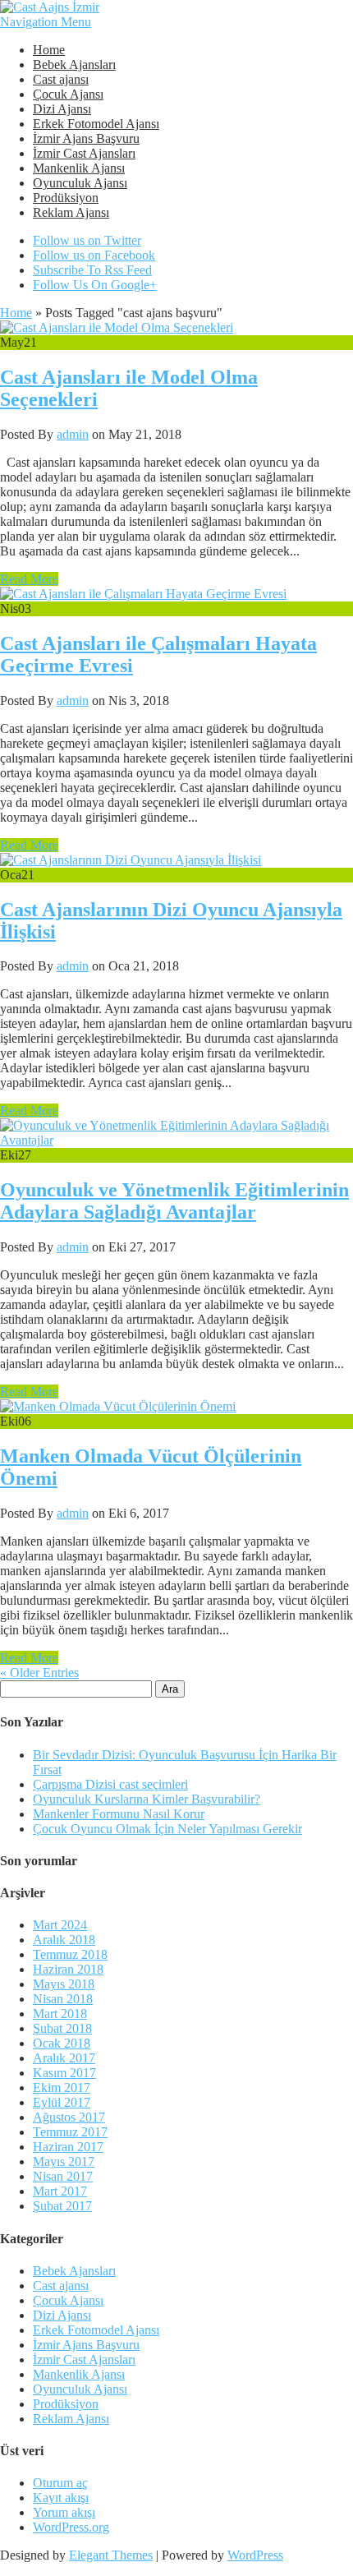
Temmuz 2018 (70, 1954)
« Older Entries (39, 1673)
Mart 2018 (60, 2014)
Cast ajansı (61, 79)
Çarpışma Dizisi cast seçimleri (110, 1784)
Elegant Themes (111, 2555)
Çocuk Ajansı (68, 94)
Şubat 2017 (62, 2206)
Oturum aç (60, 2483)
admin (73, 434)
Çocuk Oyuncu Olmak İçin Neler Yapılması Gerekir (167, 1829)
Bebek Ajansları (74, 65)
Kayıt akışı (61, 2498)
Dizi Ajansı (62, 109)
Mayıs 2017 (64, 2161)
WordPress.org (71, 2527)
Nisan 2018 (63, 1999)
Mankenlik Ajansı (79, 168)
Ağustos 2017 (69, 2117)
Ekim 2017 (62, 2088)
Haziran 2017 (68, 2147)
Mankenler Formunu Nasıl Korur (119, 1814)
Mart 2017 (60, 2191)
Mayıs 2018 (64, 1984)
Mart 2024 (60, 1925)
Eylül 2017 (62, 2102)
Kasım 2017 (64, 2073)
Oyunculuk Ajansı (80, 183)
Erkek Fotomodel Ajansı (96, 124)
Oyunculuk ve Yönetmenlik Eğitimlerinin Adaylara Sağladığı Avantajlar (174, 1201)
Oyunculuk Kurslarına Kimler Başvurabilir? (147, 1799)
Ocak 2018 (62, 2043)
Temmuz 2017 (70, 2132)
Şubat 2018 (62, 2028)
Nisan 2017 (63, 2176)
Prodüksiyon (66, 198)
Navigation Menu (46, 22)
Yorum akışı (64, 2512)
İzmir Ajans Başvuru (86, 138)
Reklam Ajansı (71, 212)
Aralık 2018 (64, 1940)
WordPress (255, 2555)
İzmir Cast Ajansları (84, 153)
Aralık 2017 (64, 2058)
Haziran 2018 (68, 1969)
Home (49, 50)
